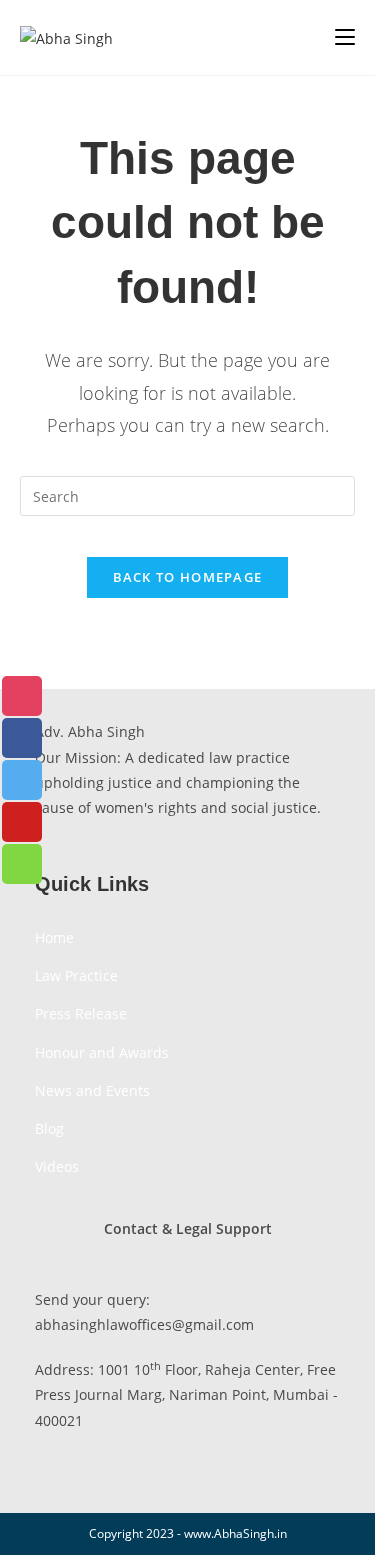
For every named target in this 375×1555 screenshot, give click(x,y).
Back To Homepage (188, 577)
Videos (57, 1166)
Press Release (81, 1013)
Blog (49, 1128)
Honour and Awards (102, 1052)
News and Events (92, 1090)
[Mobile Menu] (345, 37)
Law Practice (76, 975)
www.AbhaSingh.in (235, 1533)
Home (54, 937)
